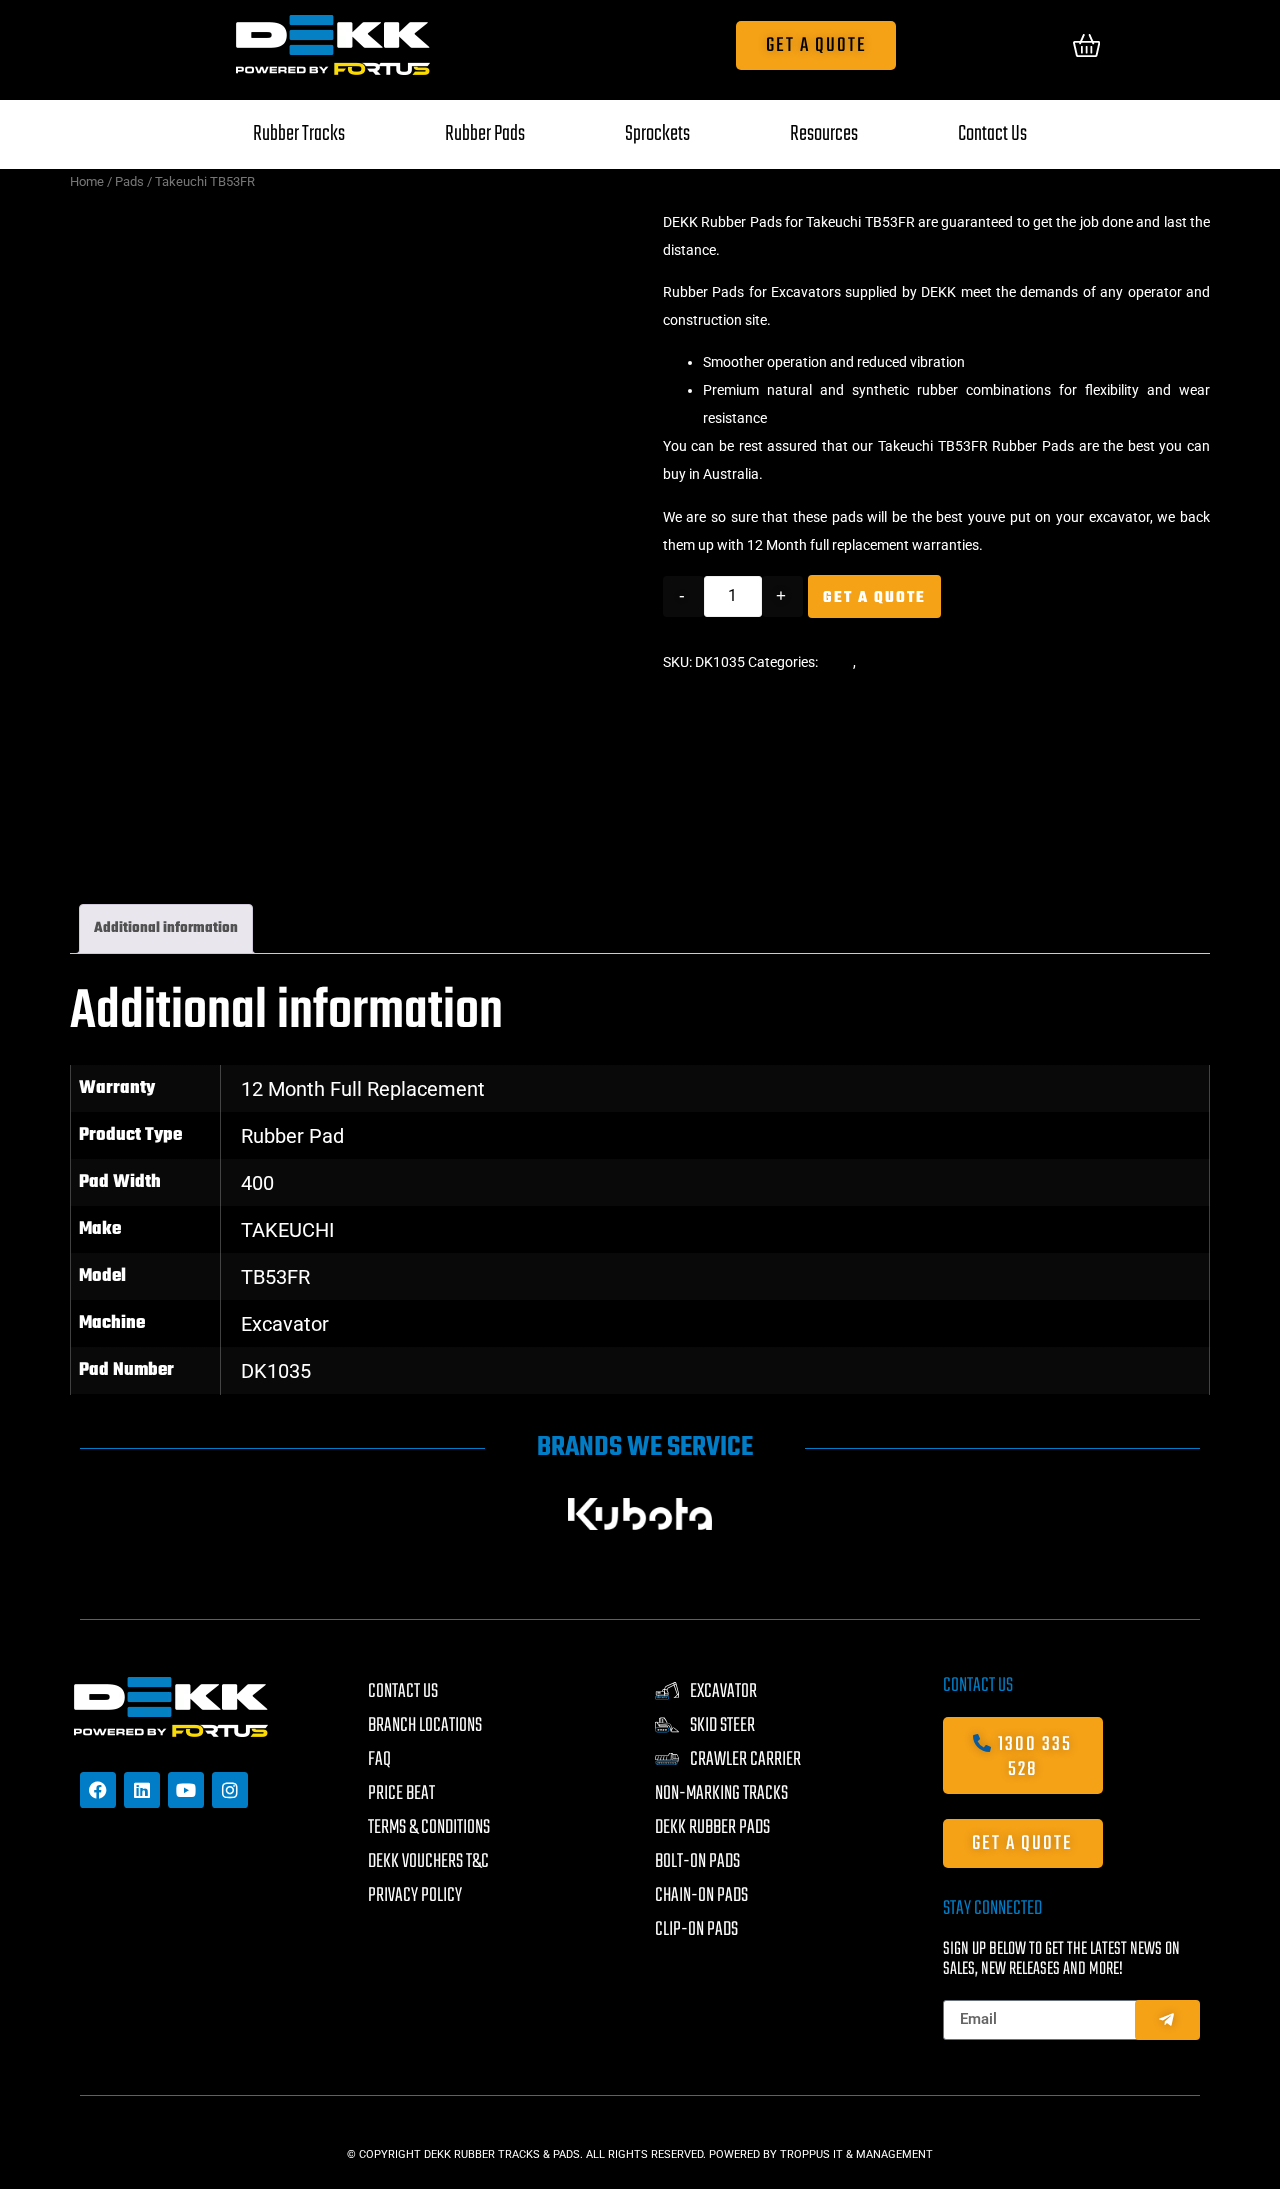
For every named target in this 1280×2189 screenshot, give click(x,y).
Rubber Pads (485, 134)
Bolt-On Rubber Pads (924, 662)
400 (257, 1183)
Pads (129, 181)
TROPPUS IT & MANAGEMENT (856, 2154)
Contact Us (992, 134)
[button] (98, 1514)
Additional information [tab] (166, 928)
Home (87, 181)
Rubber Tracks (299, 134)
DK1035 (276, 1371)
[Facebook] (98, 1790)
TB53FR (275, 1277)
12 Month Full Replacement (363, 1089)
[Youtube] (186, 1790)
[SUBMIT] (1167, 2020)
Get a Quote (874, 598)
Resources (824, 134)
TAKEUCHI (287, 1230)
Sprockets (657, 134)
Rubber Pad (292, 1136)
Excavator (285, 1324)
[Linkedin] (142, 1790)
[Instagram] (230, 1790)
